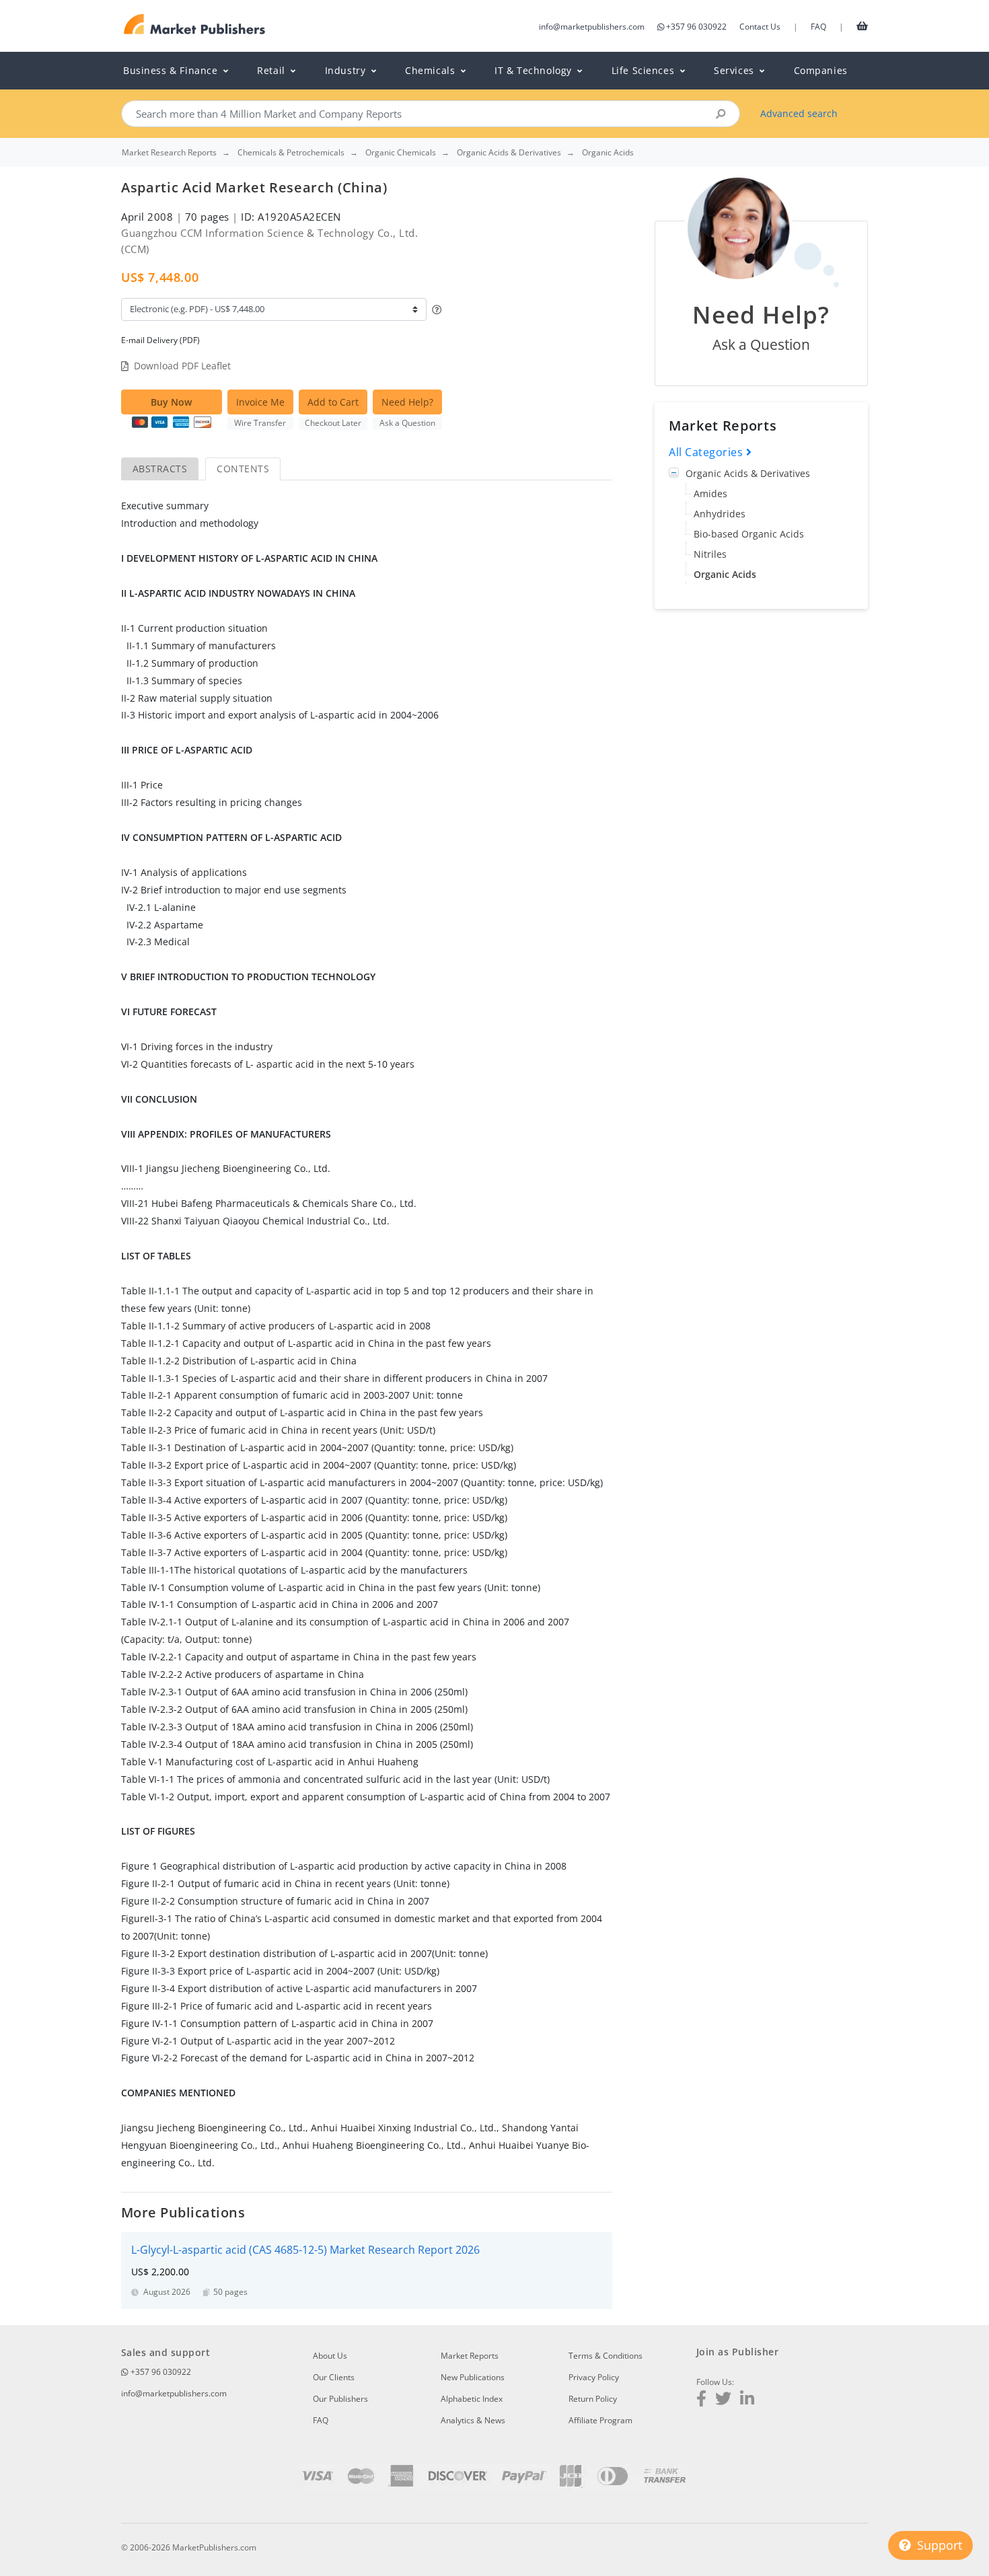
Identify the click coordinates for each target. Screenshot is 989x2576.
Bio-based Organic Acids (749, 534)
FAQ (818, 27)
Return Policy (593, 2399)
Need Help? (407, 402)
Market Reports (470, 2356)
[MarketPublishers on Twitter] (723, 2400)
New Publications (473, 2377)
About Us (330, 2356)
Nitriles (710, 554)
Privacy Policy (594, 2377)
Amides (710, 493)
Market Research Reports (169, 153)
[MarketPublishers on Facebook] (701, 2400)
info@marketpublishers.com (592, 27)
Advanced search (799, 113)
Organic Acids (725, 574)
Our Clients (334, 2377)
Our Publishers (340, 2399)
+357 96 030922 (696, 27)
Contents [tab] (243, 469)
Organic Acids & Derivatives (748, 473)
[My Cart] (862, 26)
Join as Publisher (737, 2352)
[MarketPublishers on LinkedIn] (747, 2400)
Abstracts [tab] (160, 469)
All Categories (707, 452)
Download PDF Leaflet (182, 366)
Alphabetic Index (472, 2399)
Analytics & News (473, 2420)
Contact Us (760, 27)
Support (938, 2545)
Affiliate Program (600, 2420)
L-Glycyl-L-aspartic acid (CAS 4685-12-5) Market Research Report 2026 (305, 2250)
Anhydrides (720, 514)
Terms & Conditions (606, 2356)
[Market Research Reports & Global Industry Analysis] (195, 25)
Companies (821, 70)
